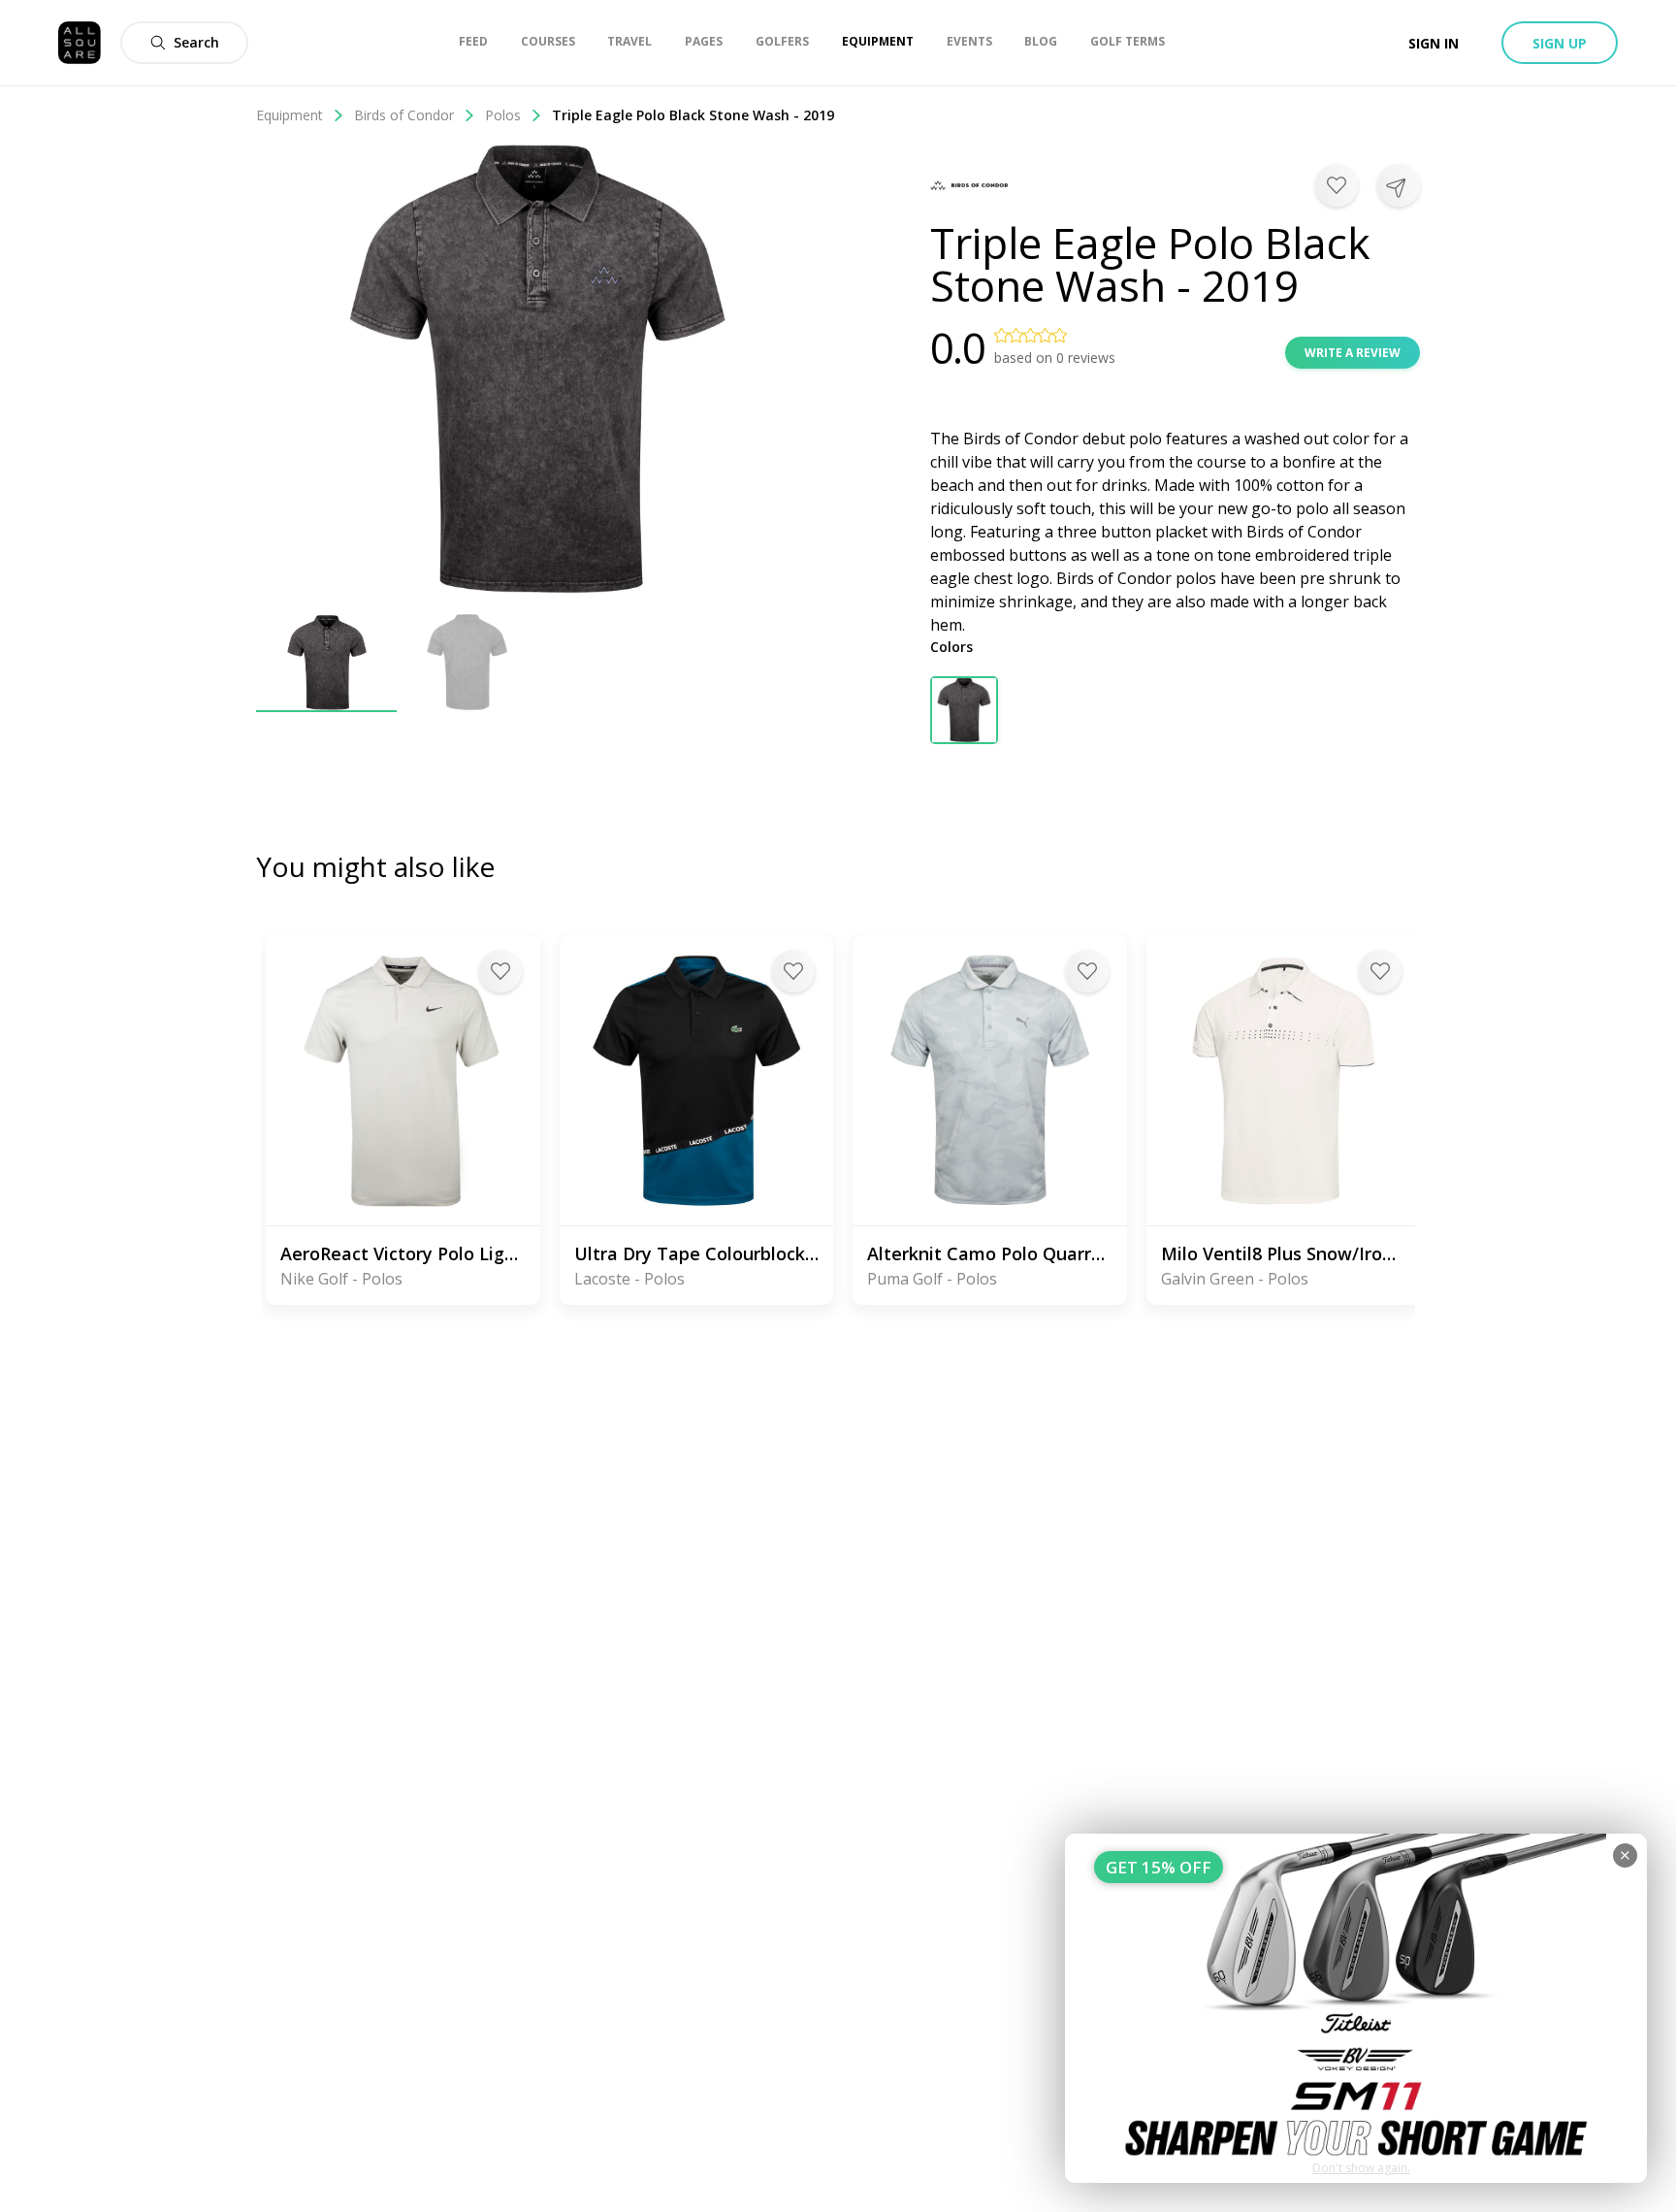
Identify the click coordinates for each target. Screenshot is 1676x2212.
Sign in (1434, 43)
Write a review (1353, 353)
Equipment (290, 115)
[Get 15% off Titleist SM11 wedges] (1356, 2008)
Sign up (1560, 43)
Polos (503, 115)
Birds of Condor (404, 115)
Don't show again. (1361, 2168)
